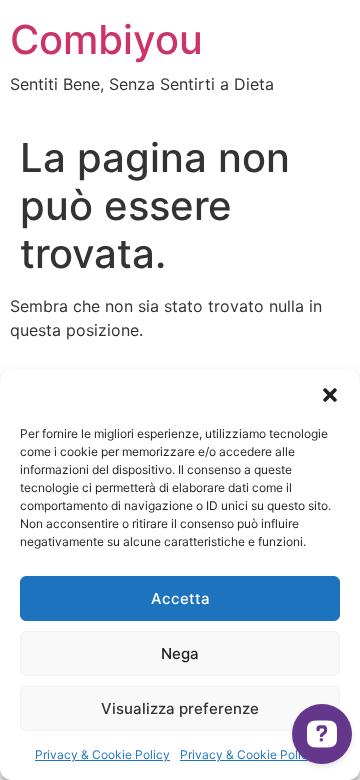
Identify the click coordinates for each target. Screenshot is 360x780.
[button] (330, 395)
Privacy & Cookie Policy (102, 754)
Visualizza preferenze (180, 708)
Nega (180, 653)
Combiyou (106, 39)
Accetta (180, 598)
